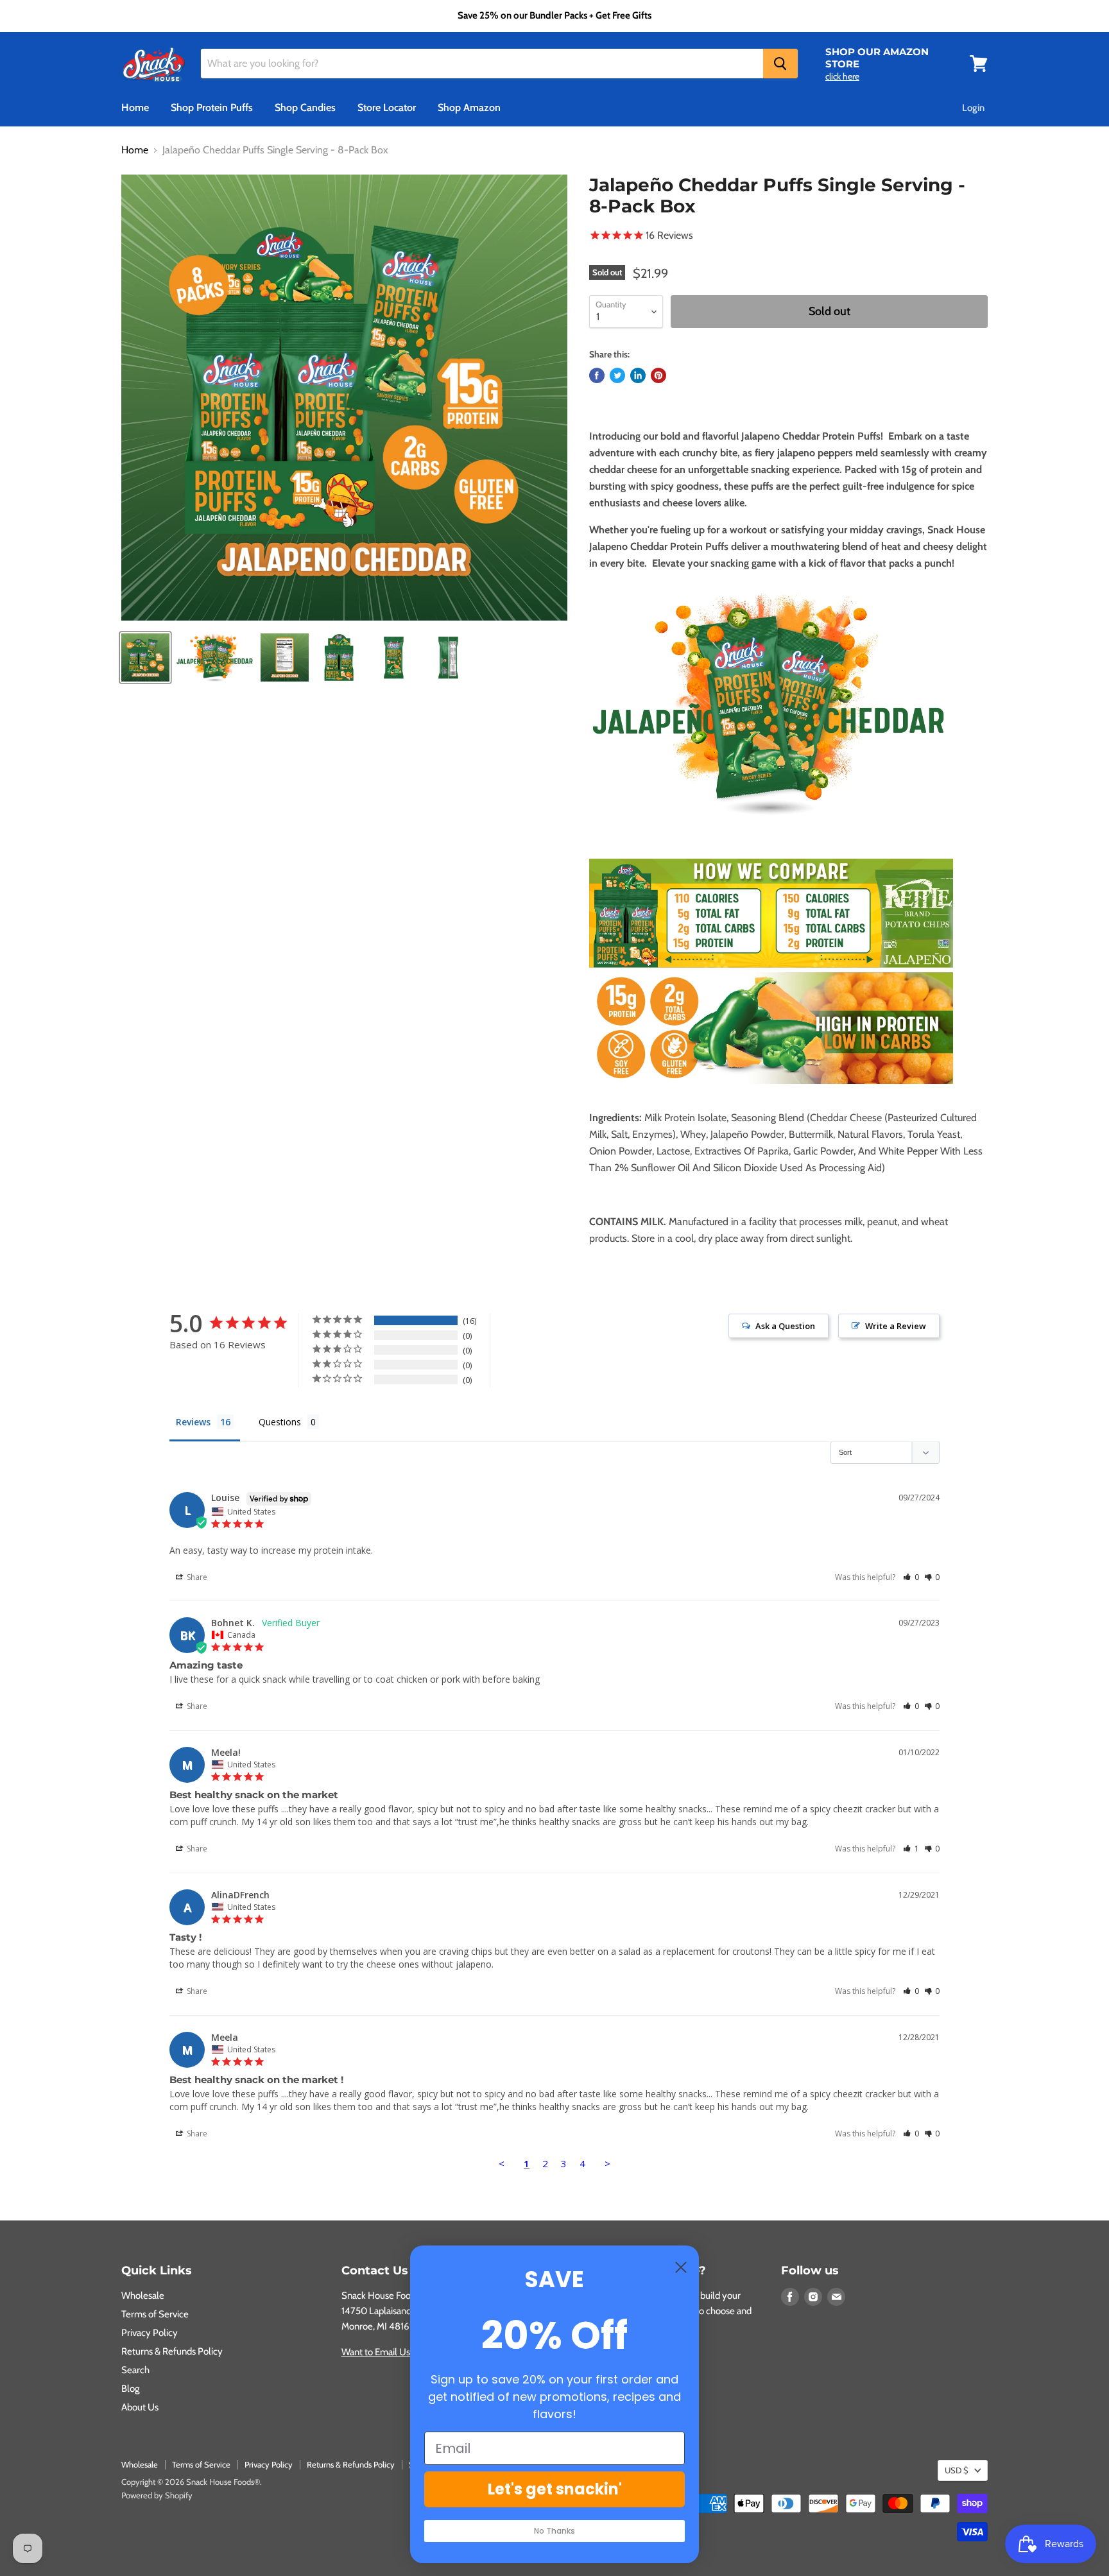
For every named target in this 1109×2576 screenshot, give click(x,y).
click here (842, 76)
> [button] (607, 2163)
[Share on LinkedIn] (638, 375)
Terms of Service (155, 2314)
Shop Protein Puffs (212, 107)
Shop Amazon (469, 107)
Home (135, 107)
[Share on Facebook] (597, 375)
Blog (130, 2389)
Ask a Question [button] (785, 1326)
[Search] (780, 64)
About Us (140, 2407)
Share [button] (196, 1577)
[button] (911, 1577)
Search (135, 2370)
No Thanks (554, 2531)
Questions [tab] (280, 1422)
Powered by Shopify (157, 2495)
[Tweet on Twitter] (617, 375)
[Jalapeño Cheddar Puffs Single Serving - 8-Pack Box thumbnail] (145, 657)
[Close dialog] (681, 2267)
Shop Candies (305, 107)
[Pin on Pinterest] (658, 375)
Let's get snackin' (555, 2489)
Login (973, 108)
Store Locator (387, 107)
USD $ (957, 2470)
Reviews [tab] (193, 1422)
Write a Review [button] (896, 1326)
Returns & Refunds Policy (172, 2351)
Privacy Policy (150, 2333)
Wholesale (143, 2296)
